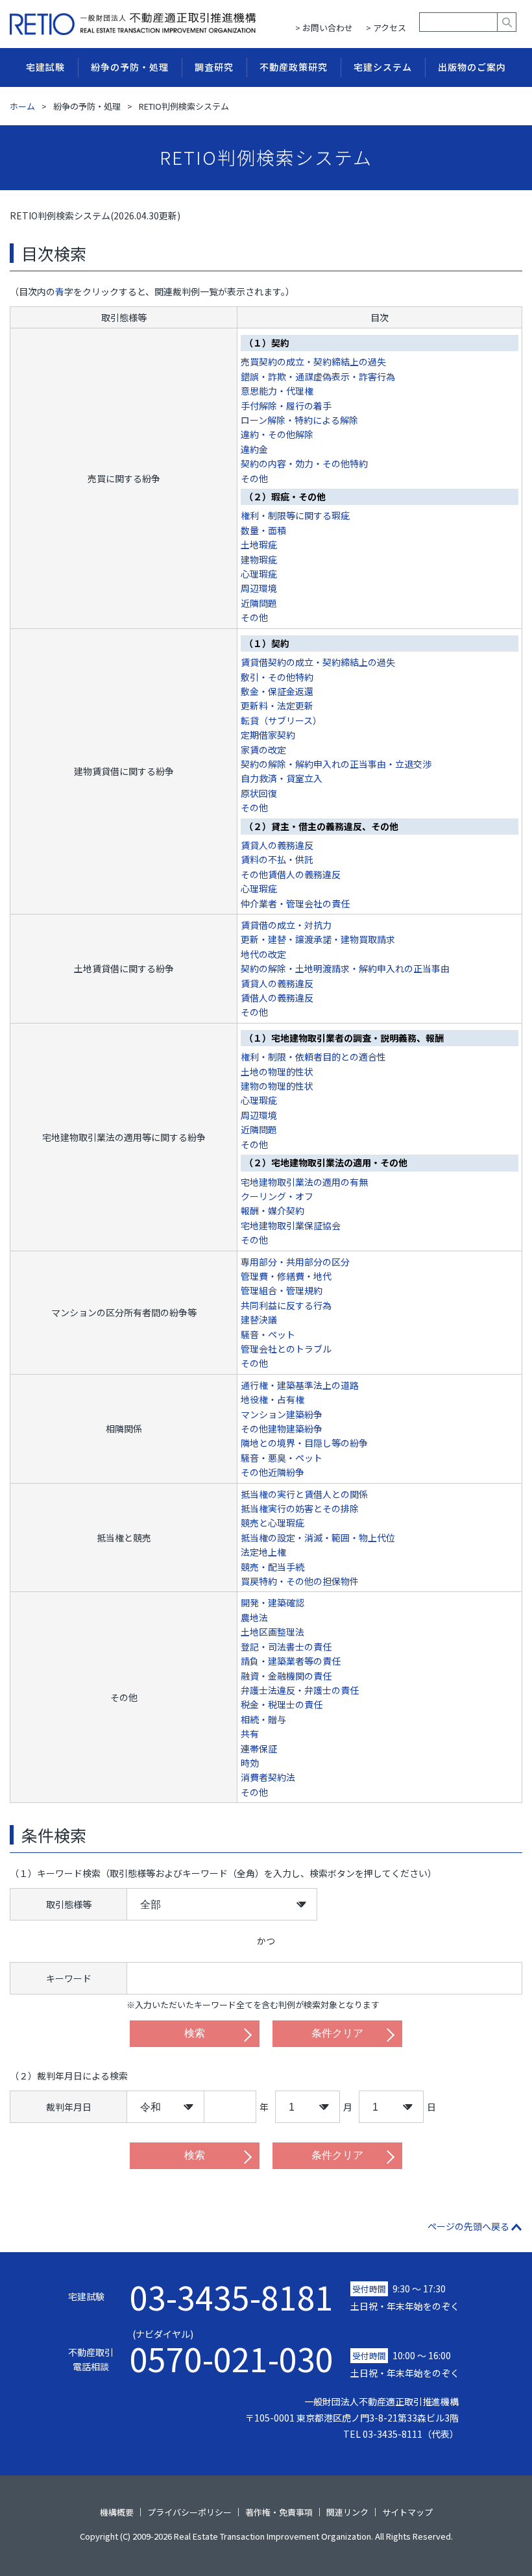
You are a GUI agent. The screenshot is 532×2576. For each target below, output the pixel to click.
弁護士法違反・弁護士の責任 (300, 1690)
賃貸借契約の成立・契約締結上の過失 (318, 662)
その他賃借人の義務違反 (291, 874)
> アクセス (386, 28)
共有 (250, 1734)
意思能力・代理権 (277, 391)
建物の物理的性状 (277, 1086)
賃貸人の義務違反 (277, 845)
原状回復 (259, 793)
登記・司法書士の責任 (286, 1647)
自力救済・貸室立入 (282, 778)
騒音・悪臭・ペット (282, 1458)
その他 (254, 478)
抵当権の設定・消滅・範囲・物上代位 (318, 1538)
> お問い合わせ (324, 28)
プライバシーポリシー (189, 2512)
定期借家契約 (268, 735)
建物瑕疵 (259, 559)
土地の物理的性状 (277, 1072)
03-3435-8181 (232, 2296)
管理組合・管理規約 (282, 1290)
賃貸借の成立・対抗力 (286, 925)
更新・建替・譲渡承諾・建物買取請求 (318, 939)
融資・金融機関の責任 (286, 1676)
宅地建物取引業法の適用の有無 (304, 1182)
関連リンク (347, 2512)
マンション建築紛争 (282, 1414)
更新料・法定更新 (277, 705)
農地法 (254, 1617)
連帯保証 (259, 1748)
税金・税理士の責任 (282, 1704)
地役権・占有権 (272, 1399)
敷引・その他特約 (277, 677)
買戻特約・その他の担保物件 (300, 1581)
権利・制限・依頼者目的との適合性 (313, 1057)
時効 (250, 1763)
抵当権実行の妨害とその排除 (300, 1508)
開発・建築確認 (272, 1602)
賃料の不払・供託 (277, 859)
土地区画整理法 (272, 1632)
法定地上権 (263, 1552)
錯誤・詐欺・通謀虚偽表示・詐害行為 (318, 376)
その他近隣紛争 (272, 1472)
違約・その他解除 (277, 434)
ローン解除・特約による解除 (299, 420)
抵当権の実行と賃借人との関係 (304, 1494)
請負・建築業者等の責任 (291, 1661)
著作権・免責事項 (279, 2512)
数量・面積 (263, 530)
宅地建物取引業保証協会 (291, 1225)
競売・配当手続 (272, 1567)
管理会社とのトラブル (286, 1349)
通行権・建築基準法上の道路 (300, 1385)
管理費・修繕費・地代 (286, 1276)
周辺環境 (259, 588)
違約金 (254, 449)
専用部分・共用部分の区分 (295, 1262)
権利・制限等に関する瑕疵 (295, 515)
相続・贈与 (263, 1719)
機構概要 (117, 2512)
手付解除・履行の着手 (286, 406)
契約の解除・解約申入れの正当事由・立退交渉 (336, 764)
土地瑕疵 (259, 545)
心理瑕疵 (259, 574)
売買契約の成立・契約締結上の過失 (313, 362)
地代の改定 (263, 954)
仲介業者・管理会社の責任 (295, 903)
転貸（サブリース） (281, 720)
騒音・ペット (268, 1334)
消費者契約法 (268, 1777)
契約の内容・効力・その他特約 (304, 463)
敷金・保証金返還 (277, 691)
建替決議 (259, 1319)
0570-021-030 (232, 2352)
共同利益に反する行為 (286, 1305)
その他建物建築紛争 (282, 1429)
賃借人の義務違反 (277, 998)
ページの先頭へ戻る (468, 2226)
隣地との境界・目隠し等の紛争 (304, 1443)
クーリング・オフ (277, 1196)
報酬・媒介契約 (272, 1210)
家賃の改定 (263, 750)
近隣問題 (259, 603)
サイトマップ (407, 2512)
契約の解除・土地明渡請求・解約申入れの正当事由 (345, 968)
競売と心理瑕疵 (272, 1523)
